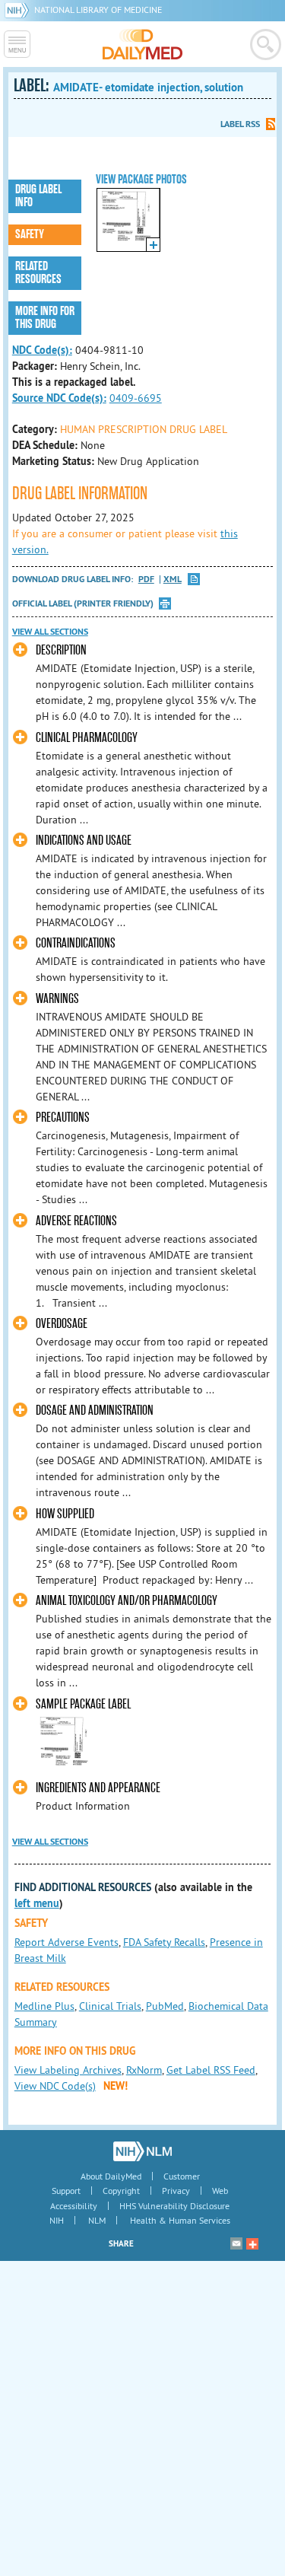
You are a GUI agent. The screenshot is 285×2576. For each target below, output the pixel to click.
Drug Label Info (38, 196)
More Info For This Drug (45, 318)
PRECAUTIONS (63, 1118)
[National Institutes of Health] (19, 10)
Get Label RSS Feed (211, 2070)
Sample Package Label (83, 1704)
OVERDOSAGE (62, 1324)
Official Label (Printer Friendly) (83, 603)
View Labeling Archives (68, 2070)
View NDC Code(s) (55, 2086)
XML (173, 580)
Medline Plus (44, 2006)
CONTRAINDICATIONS (76, 943)
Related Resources (38, 273)
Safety (30, 234)
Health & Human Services (180, 2220)
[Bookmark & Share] (252, 2243)
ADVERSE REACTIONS (76, 1221)
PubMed (165, 2006)
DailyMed (142, 44)
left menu (37, 1903)
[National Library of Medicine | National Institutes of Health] (142, 2151)
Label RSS (240, 124)
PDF (146, 580)
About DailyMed (111, 2176)
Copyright (121, 2191)
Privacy (176, 2191)
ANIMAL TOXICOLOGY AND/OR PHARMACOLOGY (127, 1601)
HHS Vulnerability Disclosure (174, 2206)
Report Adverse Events (66, 1942)
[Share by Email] (236, 2243)
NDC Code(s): (42, 350)
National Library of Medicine (98, 10)
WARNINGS (57, 999)
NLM (97, 2220)
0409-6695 (136, 398)
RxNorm (144, 2070)
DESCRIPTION (61, 650)
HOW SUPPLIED (65, 1514)
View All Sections (50, 632)
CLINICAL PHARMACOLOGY (87, 738)
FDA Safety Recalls (164, 1942)
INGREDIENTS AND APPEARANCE (98, 1788)
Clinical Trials (110, 2006)
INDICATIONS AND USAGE (84, 841)
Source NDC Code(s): (59, 398)
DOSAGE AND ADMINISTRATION (95, 1411)
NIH (57, 2220)
